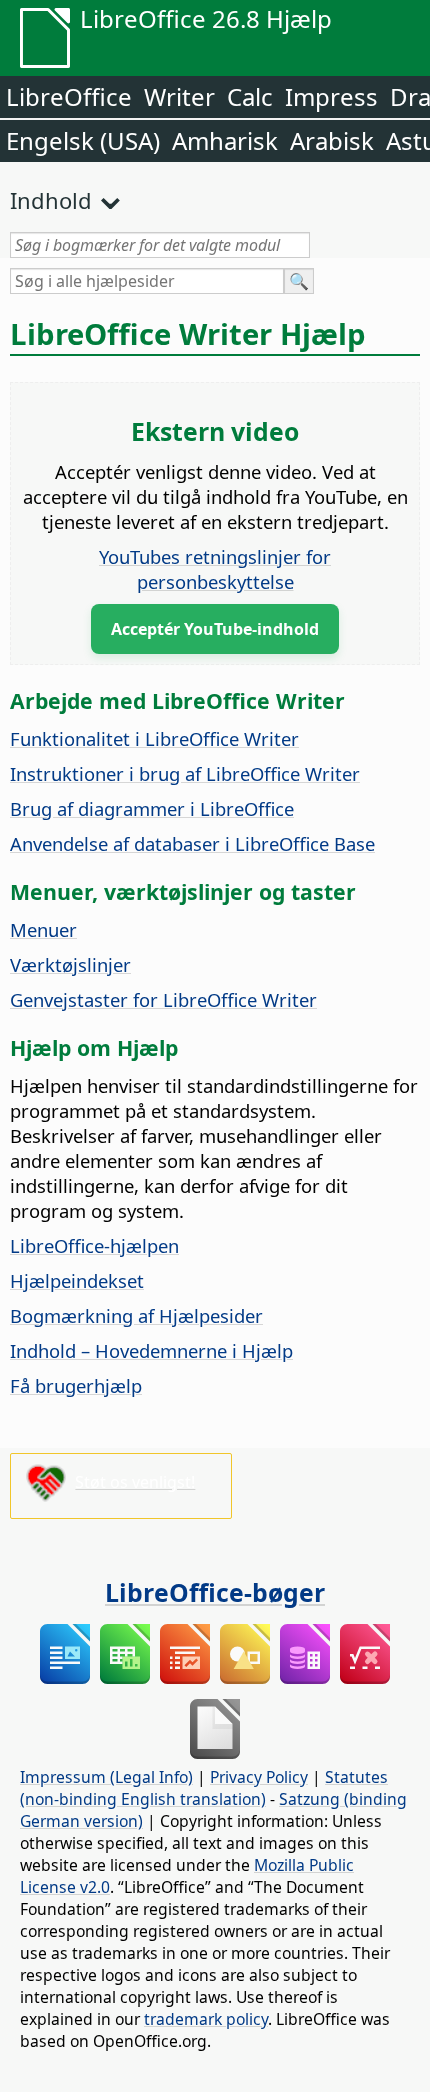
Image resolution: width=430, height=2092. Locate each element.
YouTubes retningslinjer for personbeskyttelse (215, 569)
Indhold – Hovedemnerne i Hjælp (151, 1350)
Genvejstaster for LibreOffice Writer (163, 999)
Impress (331, 96)
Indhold (51, 200)
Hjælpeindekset (77, 1280)
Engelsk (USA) (83, 140)
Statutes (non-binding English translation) (204, 1788)
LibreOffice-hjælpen (94, 1245)
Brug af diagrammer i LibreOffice (152, 808)
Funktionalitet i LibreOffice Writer (154, 738)
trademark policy (206, 2019)
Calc (250, 96)
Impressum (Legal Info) (106, 1777)
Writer (179, 96)
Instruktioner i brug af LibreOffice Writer (185, 773)
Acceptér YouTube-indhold (215, 629)
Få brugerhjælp (76, 1385)
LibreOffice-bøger (215, 1592)
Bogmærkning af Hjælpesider (136, 1315)
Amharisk (225, 140)
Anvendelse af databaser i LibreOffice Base (192, 843)
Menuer (43, 929)
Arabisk (332, 140)
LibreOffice (69, 96)
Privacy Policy (259, 1777)
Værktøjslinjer (70, 964)
